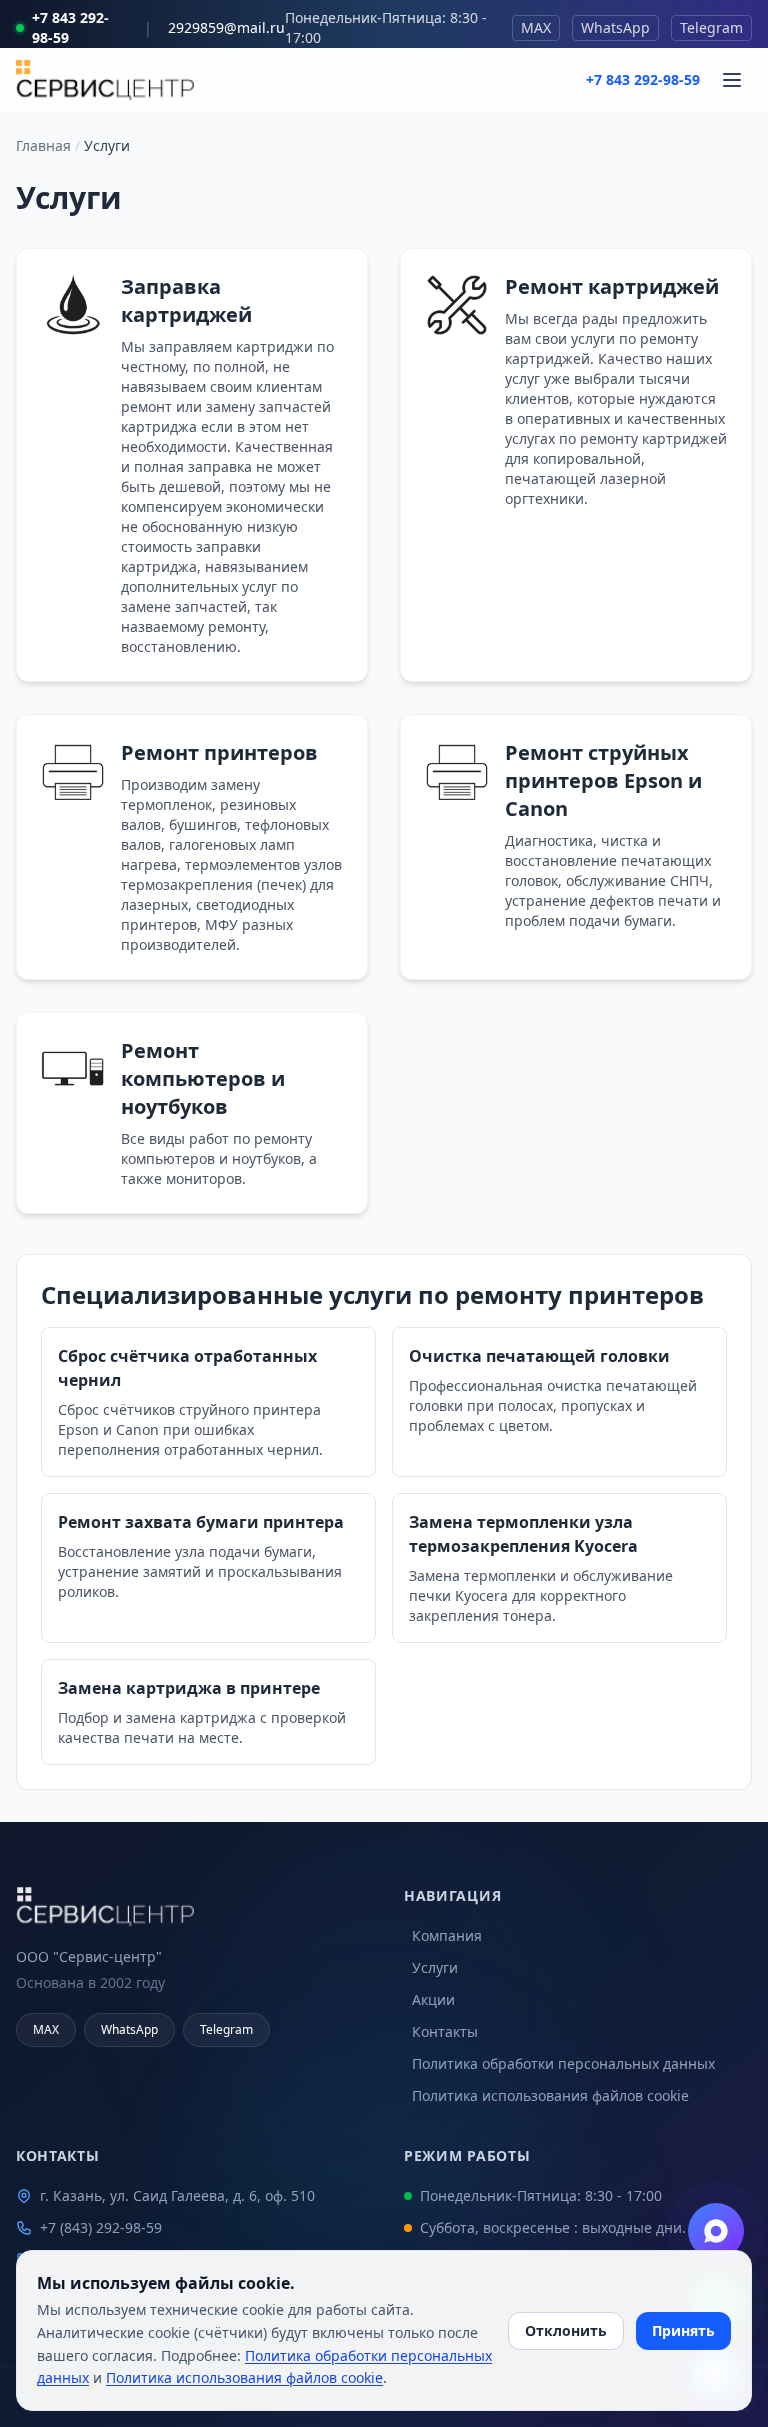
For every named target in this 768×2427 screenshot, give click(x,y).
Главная (43, 145)
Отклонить (566, 2330)
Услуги (435, 1967)
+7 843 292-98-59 (70, 27)
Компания (447, 1935)
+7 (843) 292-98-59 (101, 2227)
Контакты (445, 2031)
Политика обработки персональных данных (563, 2063)
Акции (433, 1999)
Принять (683, 2330)
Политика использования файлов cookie (550, 2095)
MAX (536, 27)
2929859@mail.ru (226, 27)
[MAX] (716, 2231)
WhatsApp (615, 27)
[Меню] (732, 80)
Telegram (711, 27)
